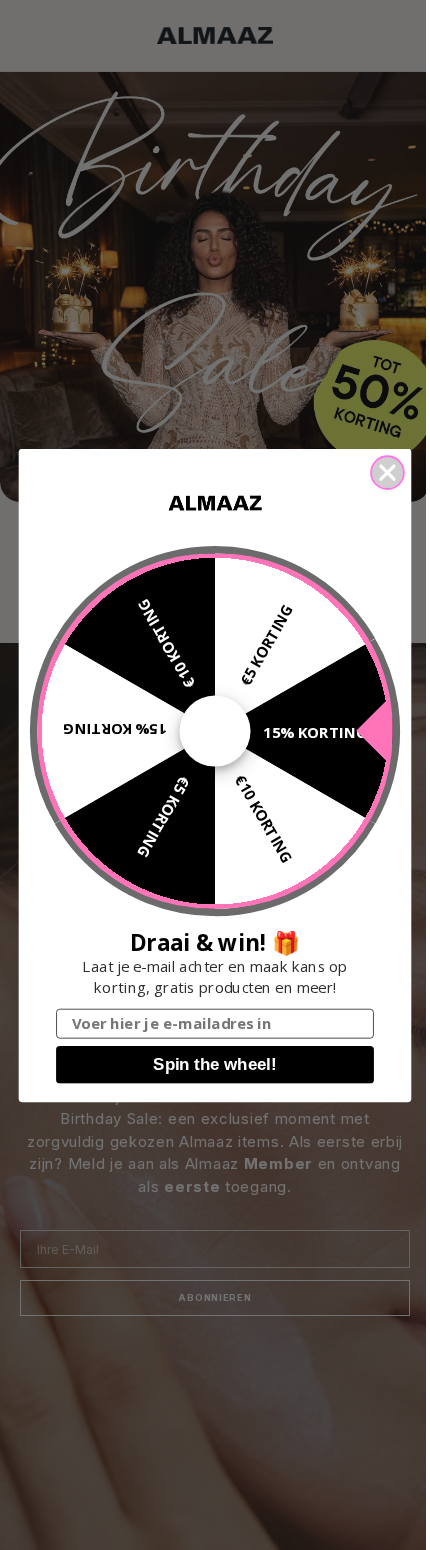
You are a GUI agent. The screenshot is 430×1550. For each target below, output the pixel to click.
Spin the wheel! (214, 1064)
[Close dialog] (387, 472)
